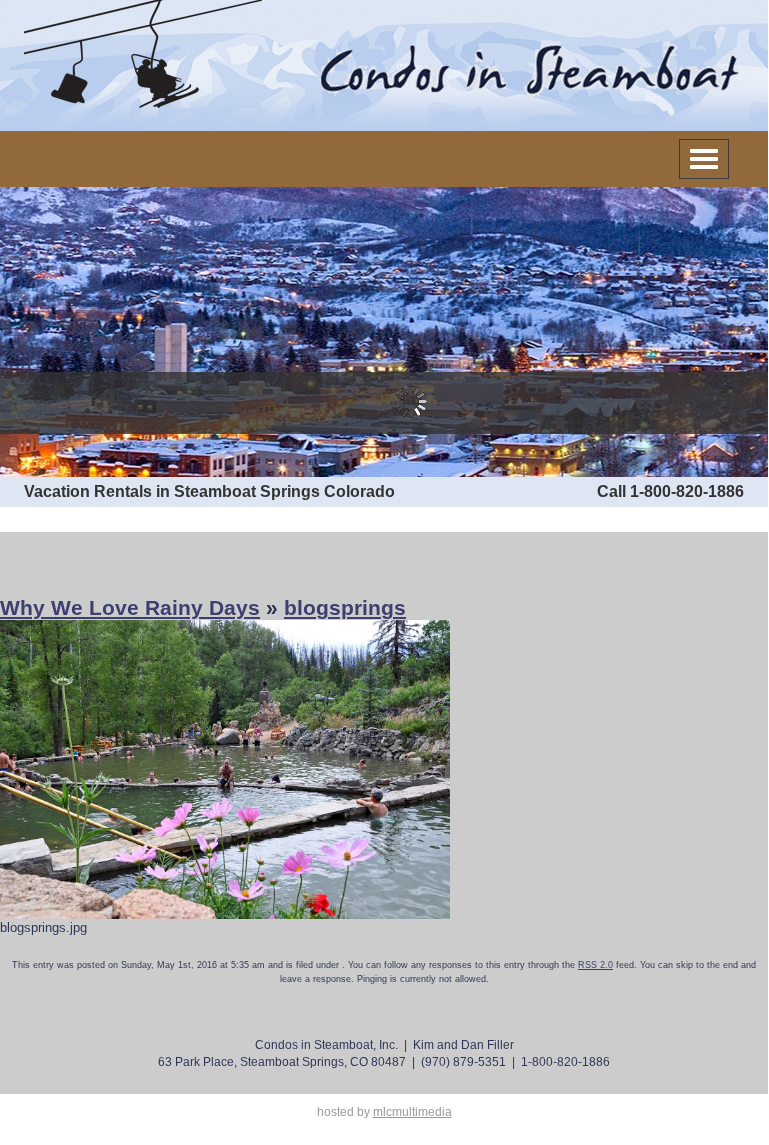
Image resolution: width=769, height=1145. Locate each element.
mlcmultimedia (412, 1112)
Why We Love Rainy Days (130, 607)
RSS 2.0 (595, 965)
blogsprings (345, 607)
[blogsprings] (225, 768)
